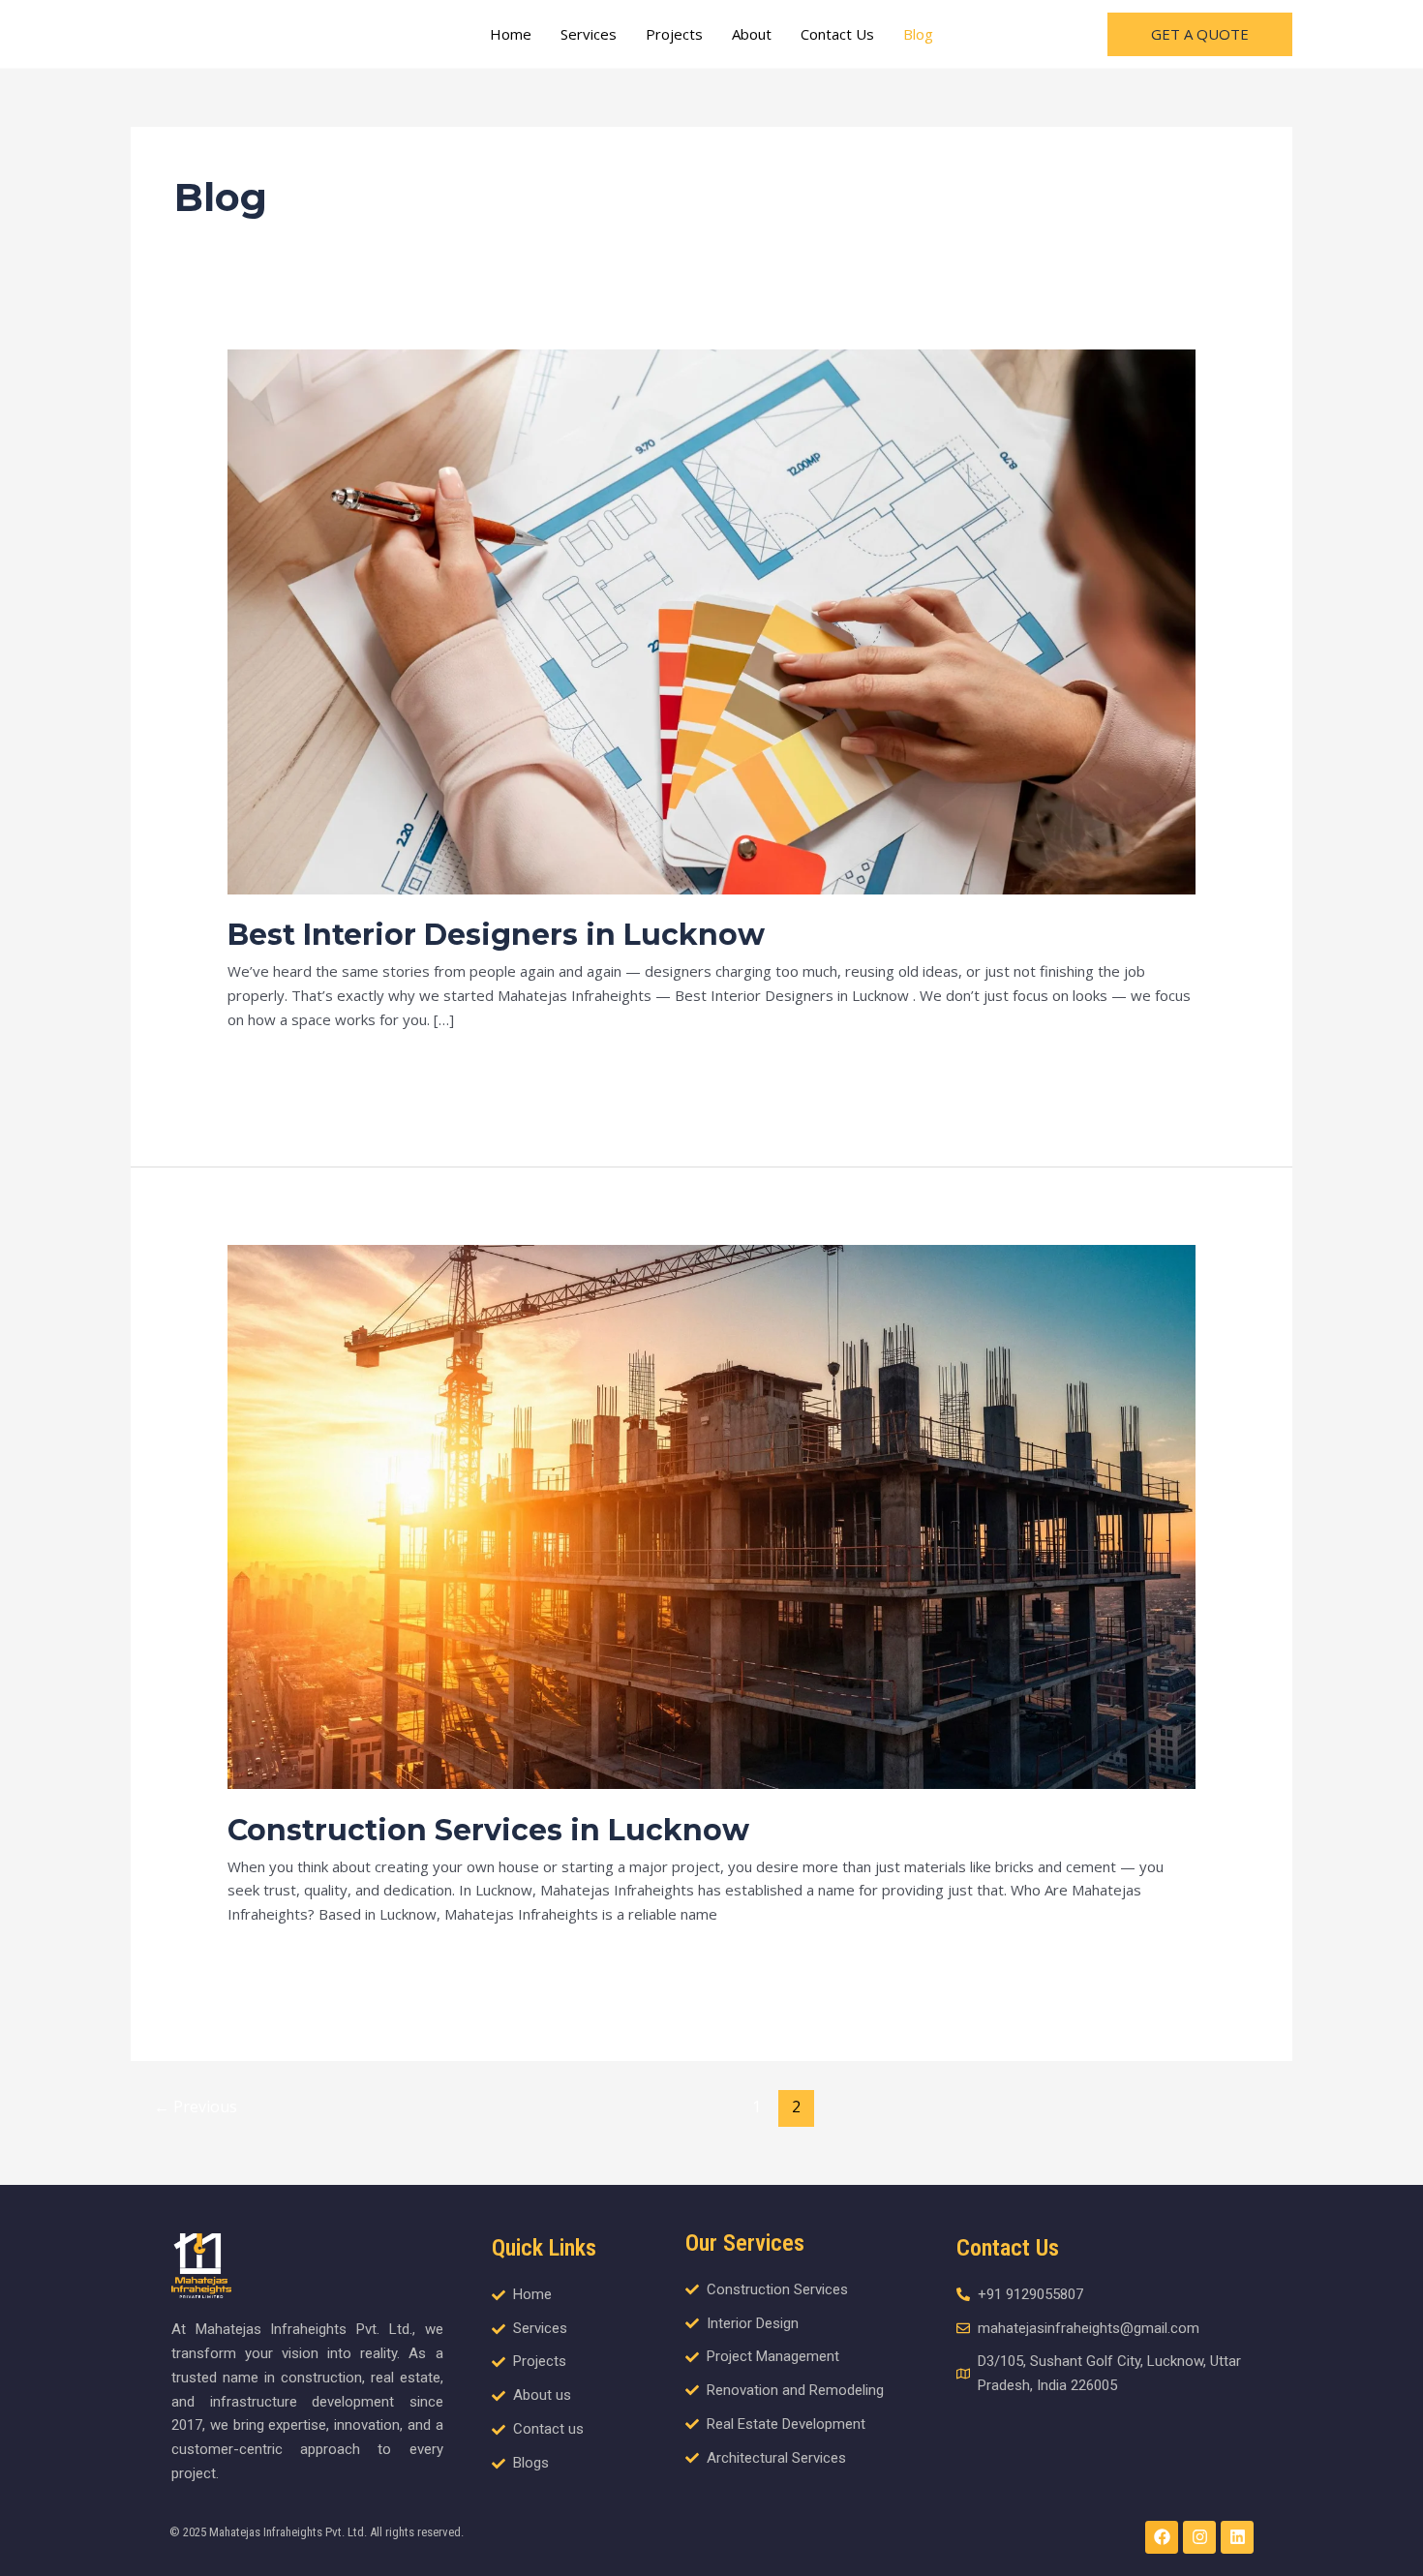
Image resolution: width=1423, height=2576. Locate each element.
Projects (674, 34)
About (752, 34)
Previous (196, 2106)
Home (511, 34)
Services (589, 34)
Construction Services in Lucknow (488, 1830)
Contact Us (837, 34)
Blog (918, 34)
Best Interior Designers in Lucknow (496, 935)
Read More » (271, 1064)
